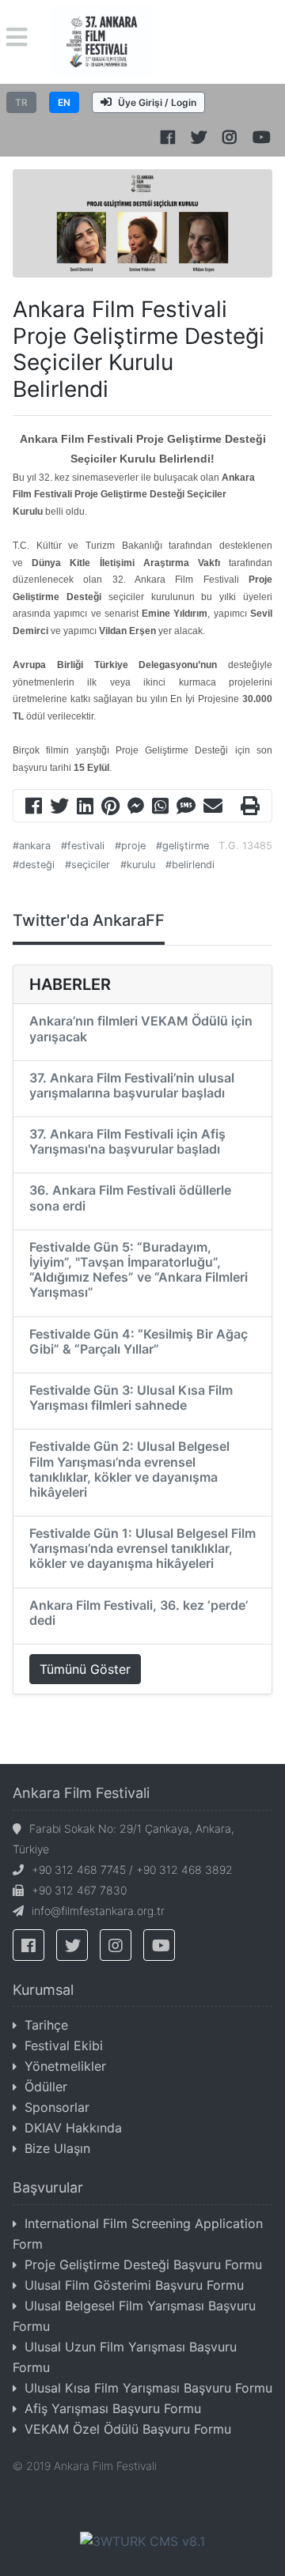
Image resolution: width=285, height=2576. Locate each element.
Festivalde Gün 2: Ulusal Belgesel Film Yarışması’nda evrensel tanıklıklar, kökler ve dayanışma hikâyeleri (129, 1469)
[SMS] (186, 808)
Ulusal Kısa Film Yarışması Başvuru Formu (148, 2388)
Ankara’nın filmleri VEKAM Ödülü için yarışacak (141, 1028)
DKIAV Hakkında (73, 2128)
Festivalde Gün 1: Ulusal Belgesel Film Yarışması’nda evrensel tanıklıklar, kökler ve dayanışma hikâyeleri (142, 1548)
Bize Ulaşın (57, 2148)
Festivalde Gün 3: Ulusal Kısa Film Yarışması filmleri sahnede (131, 1398)
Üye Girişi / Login (157, 102)
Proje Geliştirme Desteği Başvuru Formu (143, 2264)
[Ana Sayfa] (102, 40)
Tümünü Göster (85, 1669)
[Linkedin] (85, 808)
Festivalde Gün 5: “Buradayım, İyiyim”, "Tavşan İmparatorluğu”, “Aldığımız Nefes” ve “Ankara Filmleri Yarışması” (139, 1270)
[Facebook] (34, 808)
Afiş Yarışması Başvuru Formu (113, 2408)
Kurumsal (43, 1990)
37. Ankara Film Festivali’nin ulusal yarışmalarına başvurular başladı (132, 1085)
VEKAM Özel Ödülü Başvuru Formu (128, 2429)
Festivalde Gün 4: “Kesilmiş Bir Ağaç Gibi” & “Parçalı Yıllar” (139, 1341)
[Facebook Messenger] (136, 808)
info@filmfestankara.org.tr (98, 1911)
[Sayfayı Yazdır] (250, 808)
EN (64, 102)
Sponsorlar (57, 2107)
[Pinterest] (110, 808)
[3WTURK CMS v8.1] (142, 2540)
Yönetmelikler (65, 2066)
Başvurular (48, 2187)
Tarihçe (46, 2025)
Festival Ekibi (64, 2045)
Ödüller (46, 2087)
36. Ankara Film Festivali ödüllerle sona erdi (130, 1197)
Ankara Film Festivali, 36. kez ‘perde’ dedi (139, 1613)
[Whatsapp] (160, 808)
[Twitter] (59, 808)
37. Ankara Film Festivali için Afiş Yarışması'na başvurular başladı (127, 1141)
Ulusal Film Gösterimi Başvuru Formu (134, 2285)
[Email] (213, 808)
